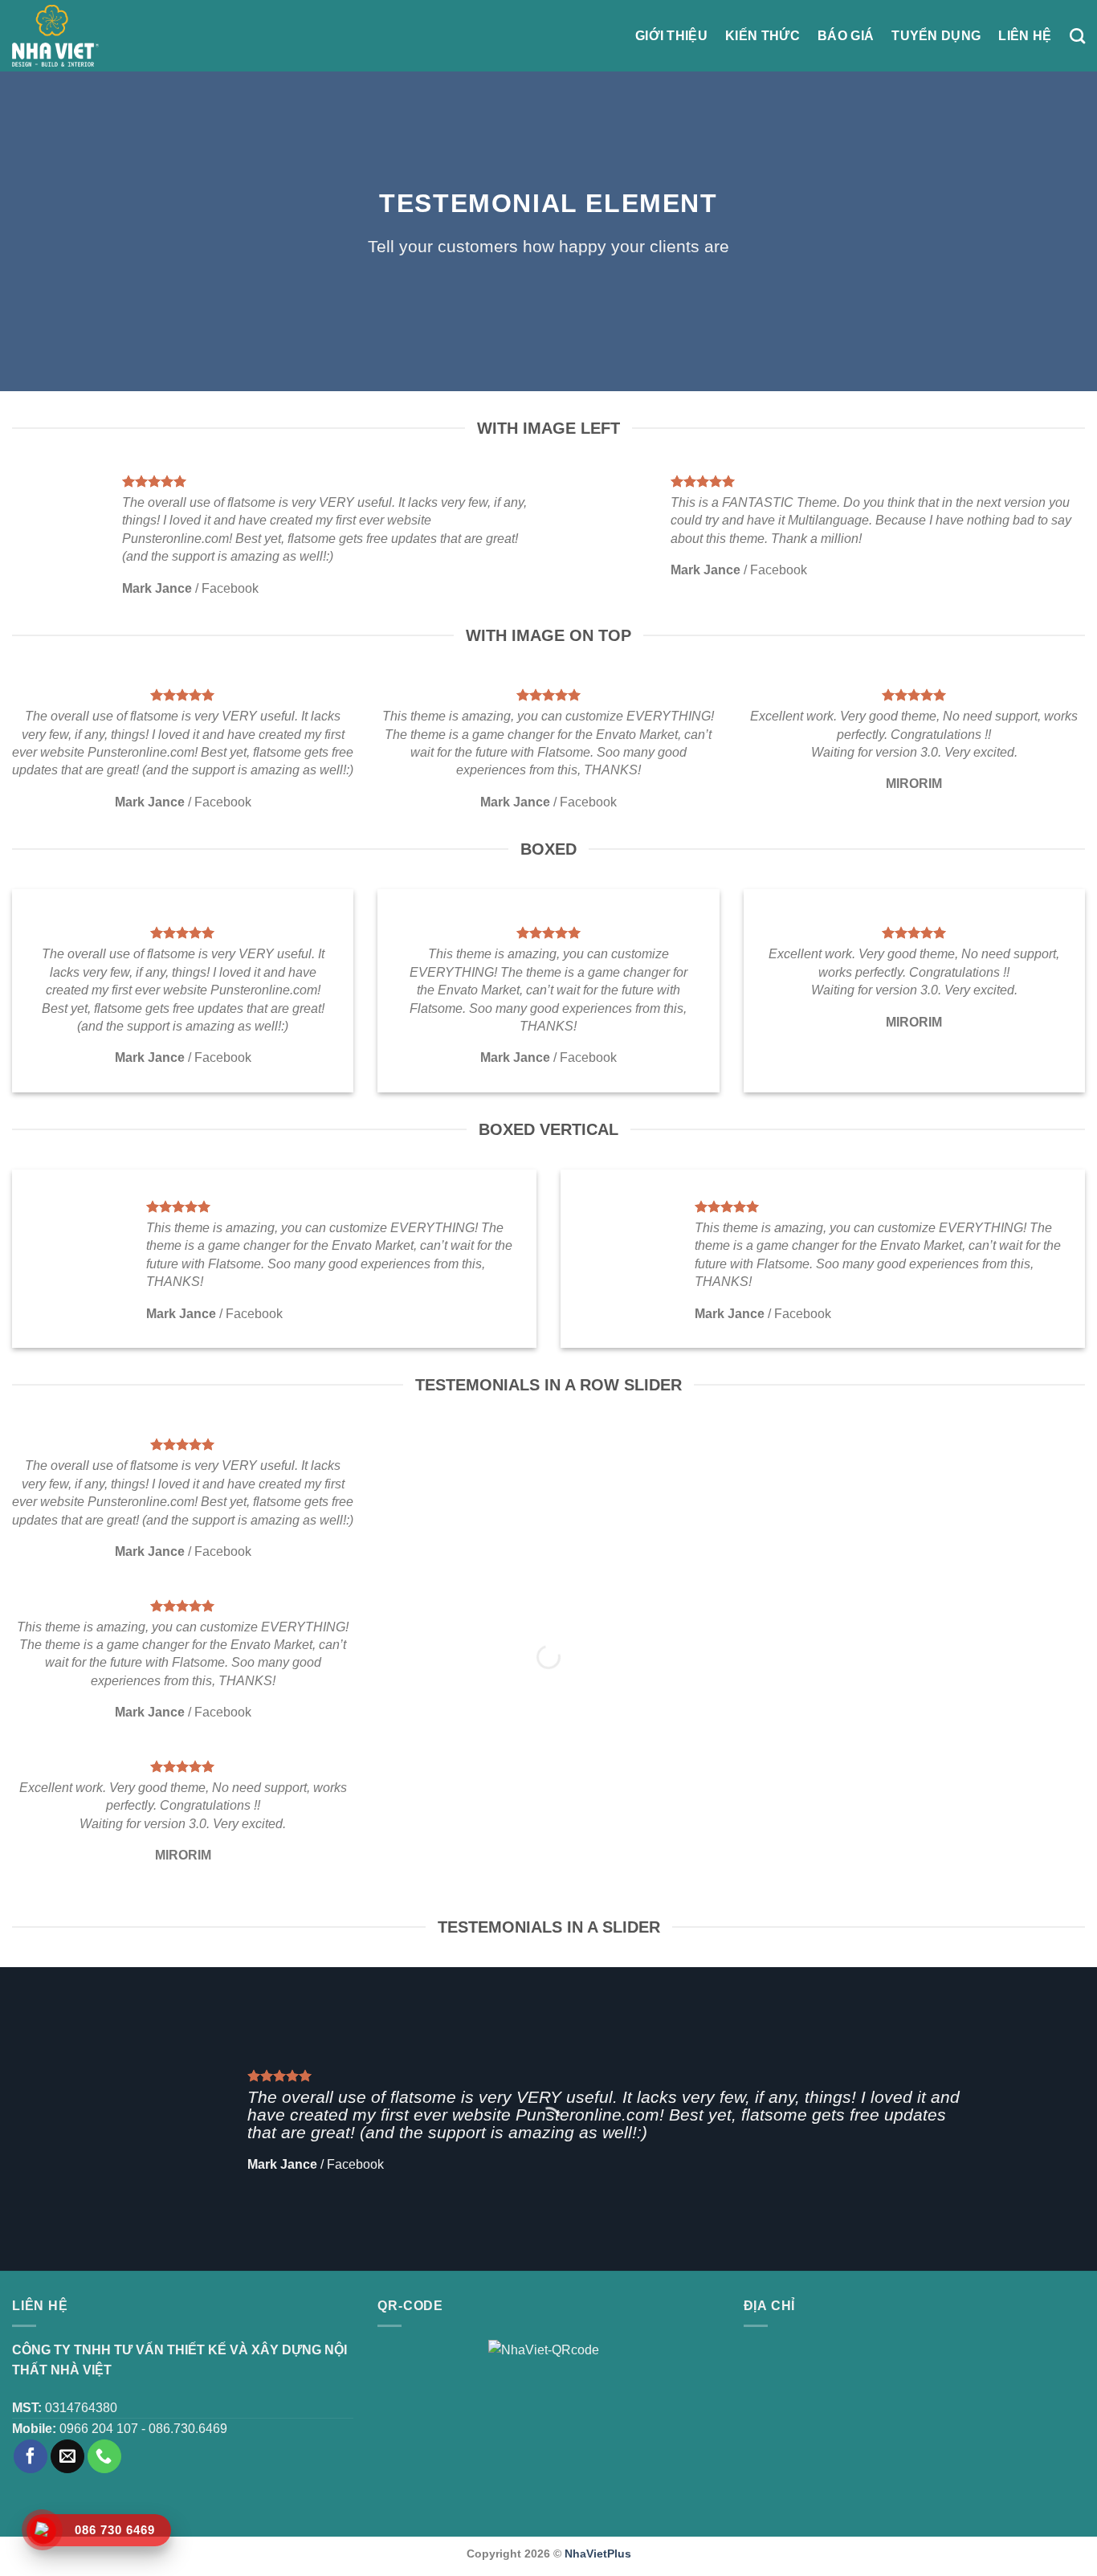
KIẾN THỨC (763, 36)
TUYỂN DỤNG (936, 36)
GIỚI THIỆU (671, 36)
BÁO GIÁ (846, 36)
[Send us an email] (67, 2456)
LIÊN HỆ (1025, 36)
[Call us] (104, 2456)
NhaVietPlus (598, 2554)
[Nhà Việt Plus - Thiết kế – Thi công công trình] (55, 36)
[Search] (1077, 36)
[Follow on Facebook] (31, 2456)
